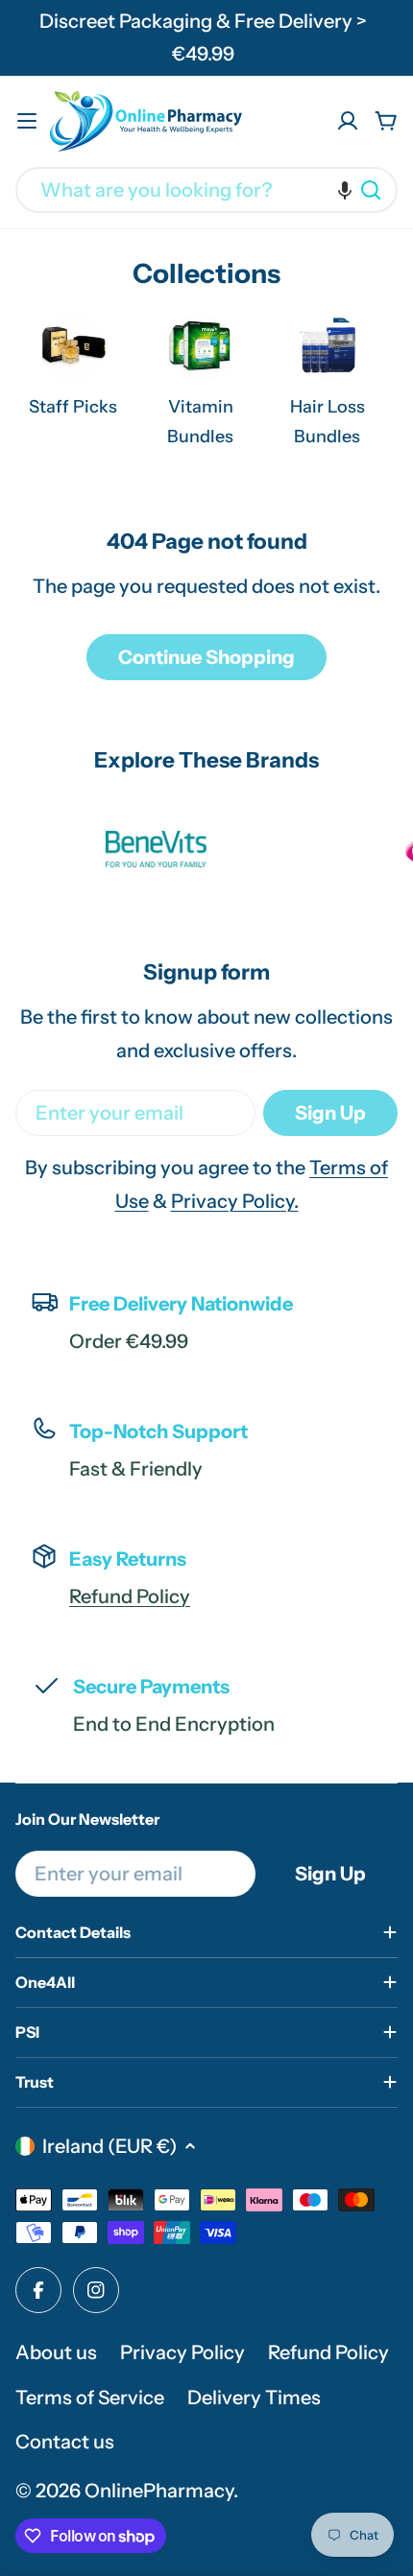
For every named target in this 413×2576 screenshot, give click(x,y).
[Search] (371, 190)
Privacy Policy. (235, 1201)
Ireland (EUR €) (109, 2146)
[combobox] (206, 190)
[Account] (348, 121)
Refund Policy (130, 1596)
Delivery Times (254, 2398)
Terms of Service (90, 2398)
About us (56, 2352)
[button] (345, 190)
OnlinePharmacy (159, 2491)
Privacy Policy (182, 2352)
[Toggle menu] (27, 121)
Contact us (65, 2442)
